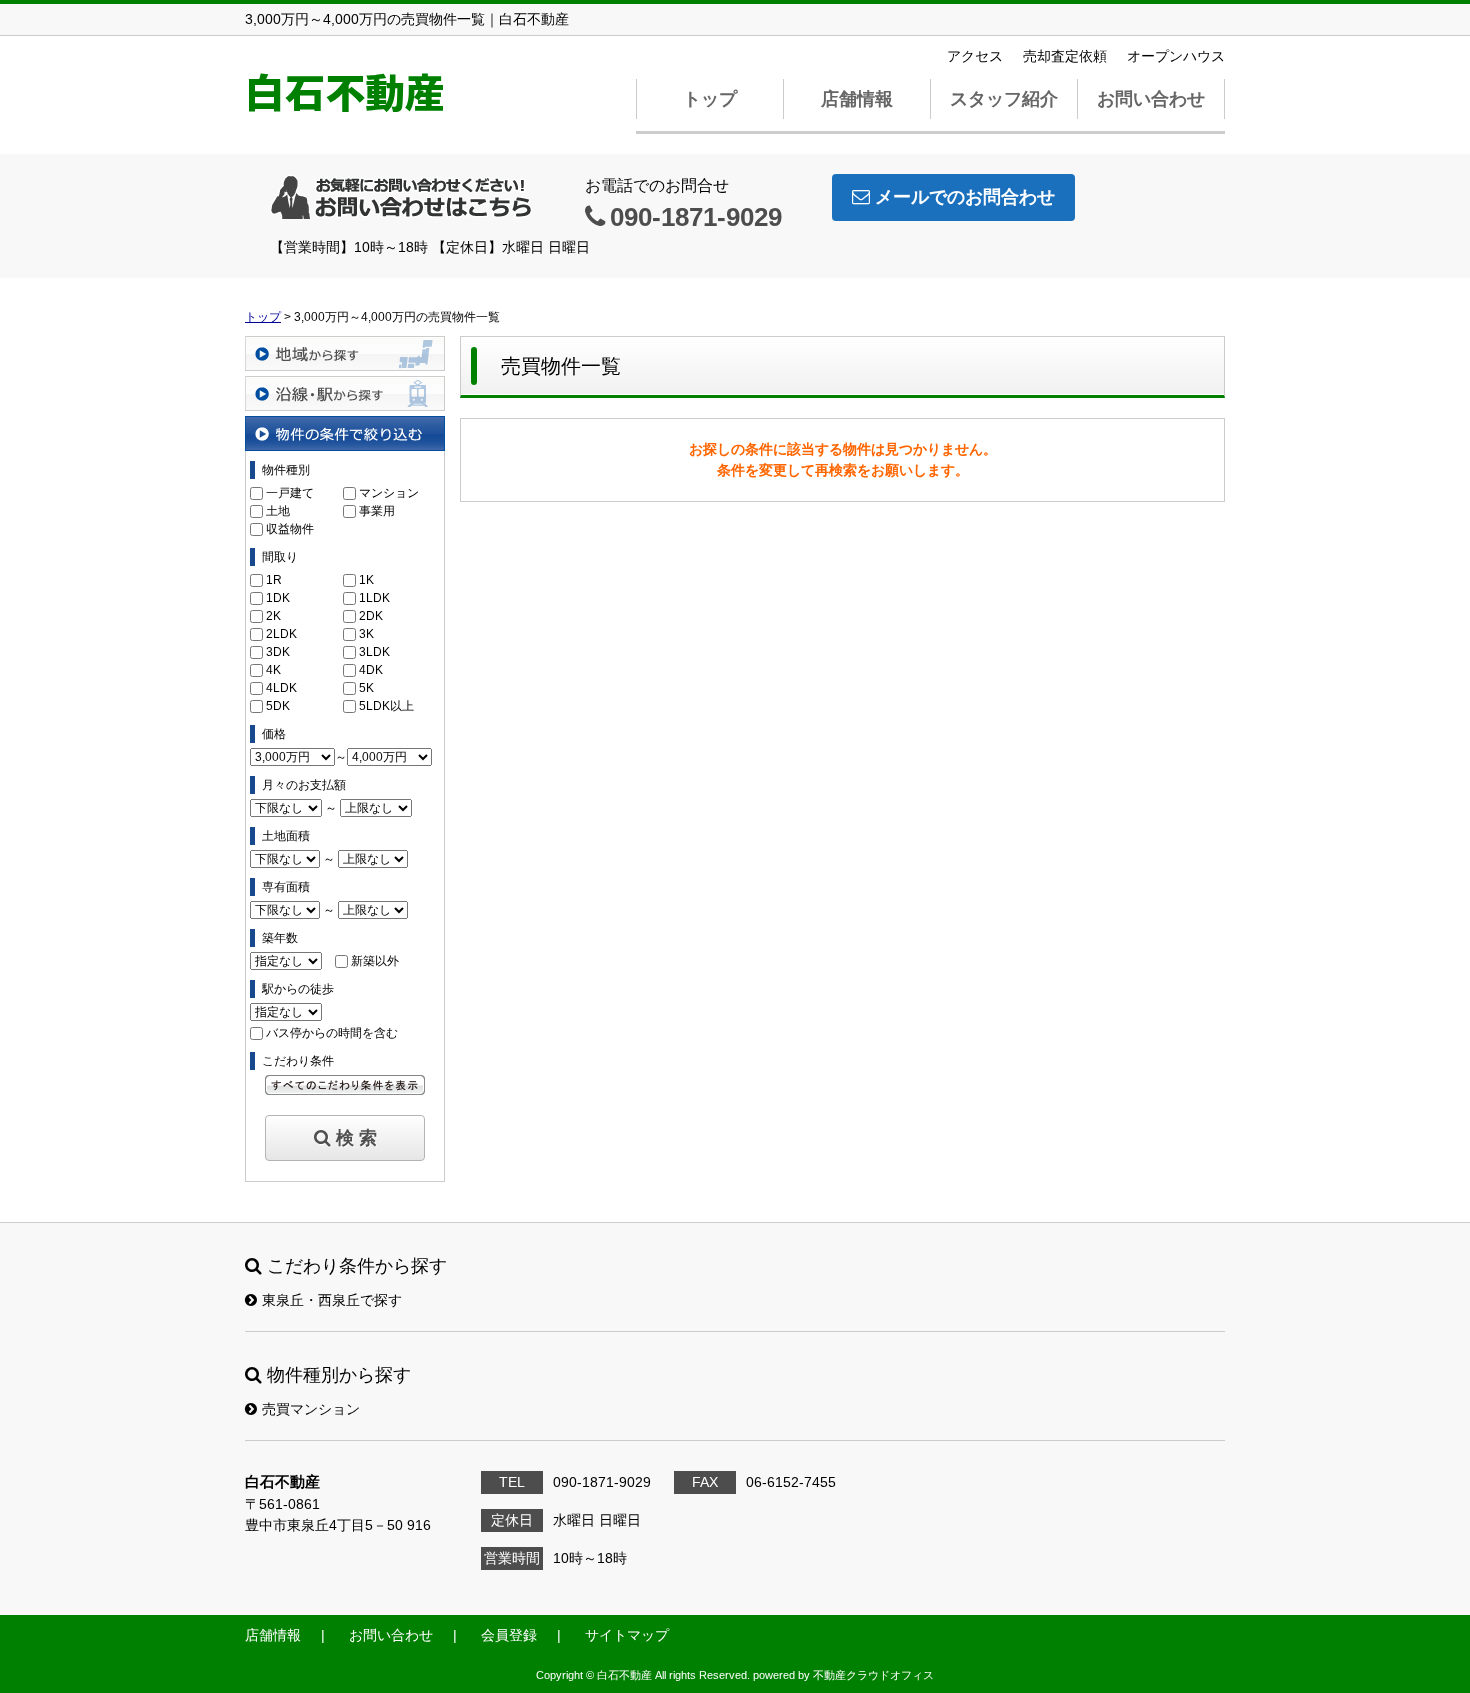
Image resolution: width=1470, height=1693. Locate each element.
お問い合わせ (1151, 99)
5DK (278, 706)
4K (273, 670)
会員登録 (509, 1635)
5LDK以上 (386, 706)
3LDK (374, 652)
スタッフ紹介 (1004, 99)
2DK (371, 616)
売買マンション (311, 1409)
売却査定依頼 (1065, 56)
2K (273, 616)
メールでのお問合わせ (965, 197)
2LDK (281, 634)
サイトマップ (627, 1635)
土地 (278, 511)
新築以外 (375, 961)
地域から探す (345, 353)
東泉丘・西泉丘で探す (332, 1300)
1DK (278, 598)
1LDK (374, 598)
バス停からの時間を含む (332, 1033)
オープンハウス (1176, 56)
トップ (710, 99)
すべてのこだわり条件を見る (345, 1085)
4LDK (281, 688)
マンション (389, 493)
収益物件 (290, 529)
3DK (278, 652)
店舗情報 (857, 99)
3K (366, 634)
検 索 (356, 1138)
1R (274, 580)
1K (366, 580)
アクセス (975, 56)
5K (366, 688)
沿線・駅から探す (345, 393)
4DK (371, 670)
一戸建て (290, 493)
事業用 (377, 511)
